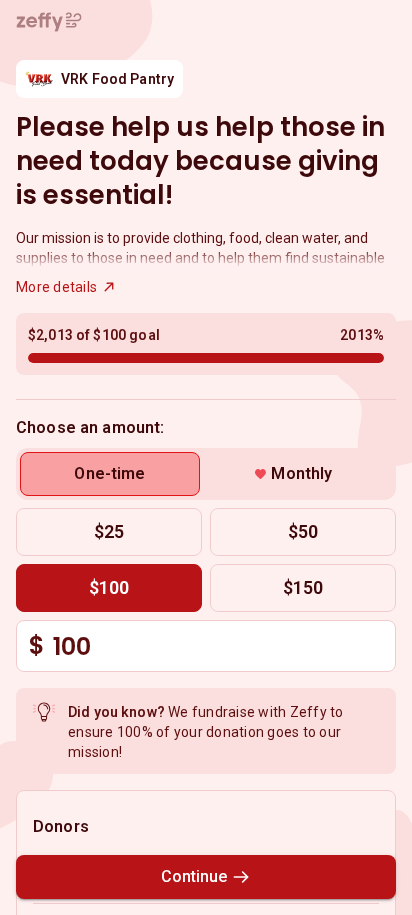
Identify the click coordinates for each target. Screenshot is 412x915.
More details (56, 287)
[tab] (110, 474)
